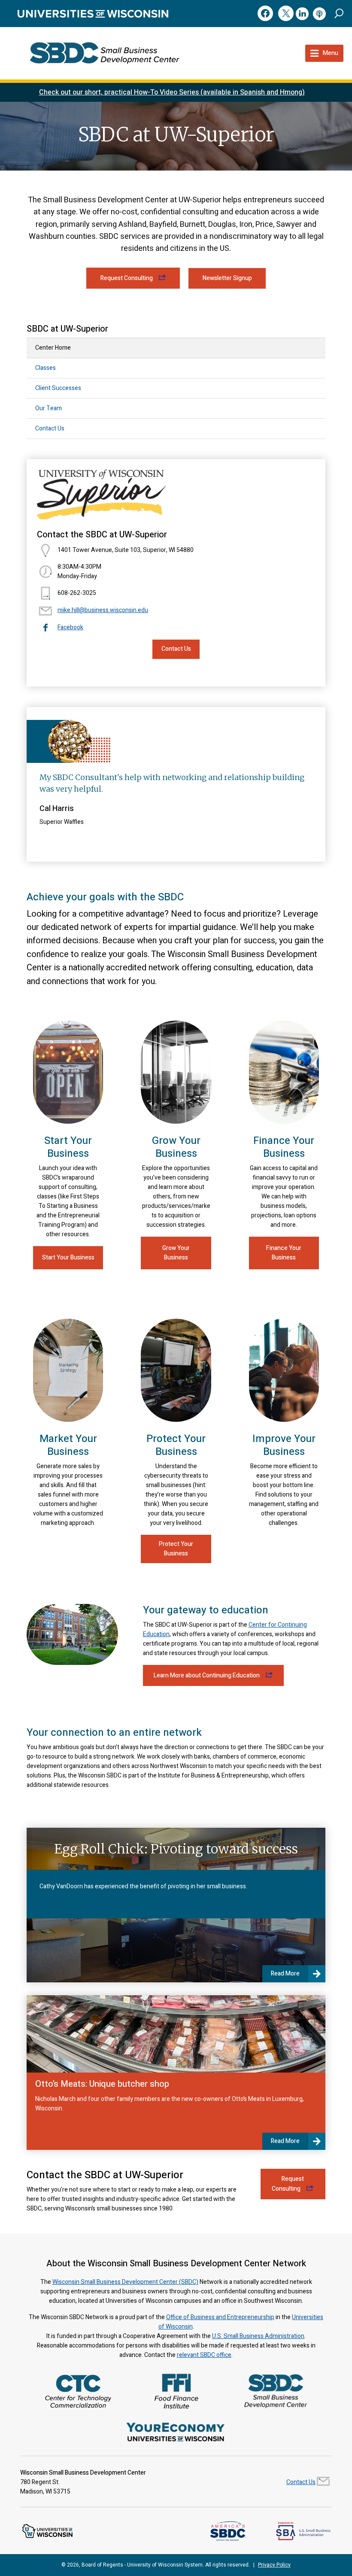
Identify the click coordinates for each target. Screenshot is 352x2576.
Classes (46, 368)
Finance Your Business (284, 1253)
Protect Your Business (176, 1549)
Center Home (53, 348)
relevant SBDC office (204, 2355)
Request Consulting (127, 278)
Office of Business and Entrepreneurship (220, 2317)
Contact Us (50, 428)
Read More (285, 1974)
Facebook (70, 627)
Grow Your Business (176, 1253)
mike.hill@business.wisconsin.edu (103, 610)
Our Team (49, 408)
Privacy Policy (274, 2565)
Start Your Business (68, 1258)
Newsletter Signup (227, 278)
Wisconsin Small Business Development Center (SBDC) (125, 2282)
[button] (339, 13)
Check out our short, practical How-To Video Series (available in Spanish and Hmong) (172, 92)
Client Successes (58, 388)
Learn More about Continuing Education (207, 1675)
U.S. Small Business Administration (258, 2336)
